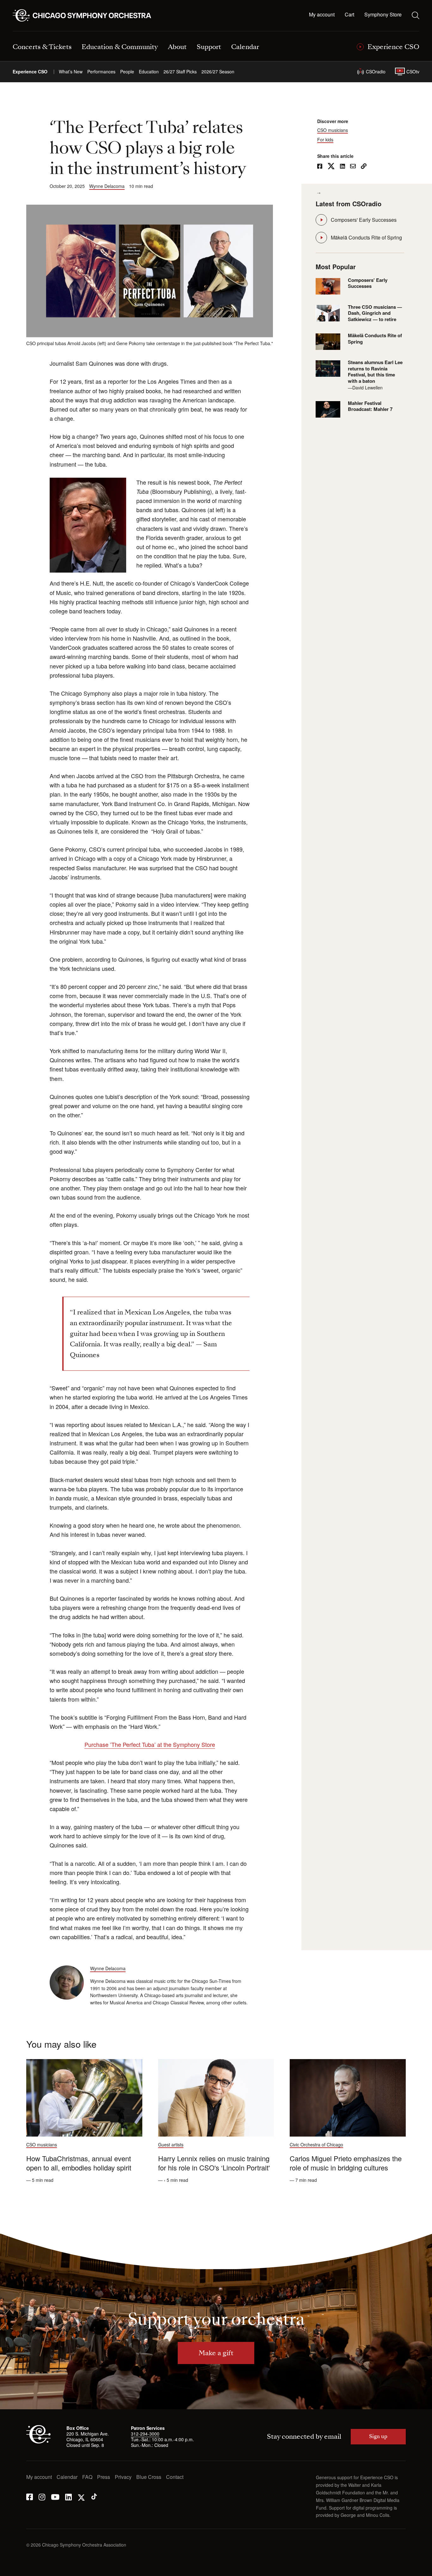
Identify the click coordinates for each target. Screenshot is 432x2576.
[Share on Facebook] (320, 167)
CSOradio (376, 71)
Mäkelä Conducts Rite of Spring (366, 237)
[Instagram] (42, 2496)
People (127, 72)
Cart (349, 15)
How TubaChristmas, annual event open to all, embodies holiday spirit (79, 2163)
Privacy (123, 2477)
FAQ (87, 2477)
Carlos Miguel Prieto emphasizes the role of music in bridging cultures (346, 2163)
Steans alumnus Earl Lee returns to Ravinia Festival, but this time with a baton (375, 372)
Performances (101, 72)
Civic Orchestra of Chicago (316, 2145)
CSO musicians (333, 130)
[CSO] (38, 2442)
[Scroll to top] (18, 2569)
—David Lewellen (365, 388)
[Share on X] (331, 167)
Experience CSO (30, 72)
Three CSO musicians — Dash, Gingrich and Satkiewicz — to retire (375, 313)
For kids (325, 140)
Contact (175, 2477)
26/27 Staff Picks (180, 72)
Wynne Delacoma (107, 186)
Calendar (67, 2477)
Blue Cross (149, 2477)
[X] (81, 2496)
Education (149, 72)
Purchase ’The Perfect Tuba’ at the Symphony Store (150, 1744)
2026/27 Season (218, 72)
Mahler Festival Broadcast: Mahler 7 (370, 406)
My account (322, 15)
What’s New (71, 72)
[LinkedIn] (68, 2496)
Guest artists (171, 2145)
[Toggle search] (416, 15)
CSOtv (413, 71)
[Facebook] (30, 2496)
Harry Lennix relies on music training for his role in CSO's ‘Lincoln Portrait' (214, 2163)
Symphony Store (383, 15)
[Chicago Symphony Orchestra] (86, 16)
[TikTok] (94, 2496)
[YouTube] (55, 2496)
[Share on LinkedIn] (343, 167)
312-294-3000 (145, 2434)
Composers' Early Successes (364, 220)
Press (104, 2477)
